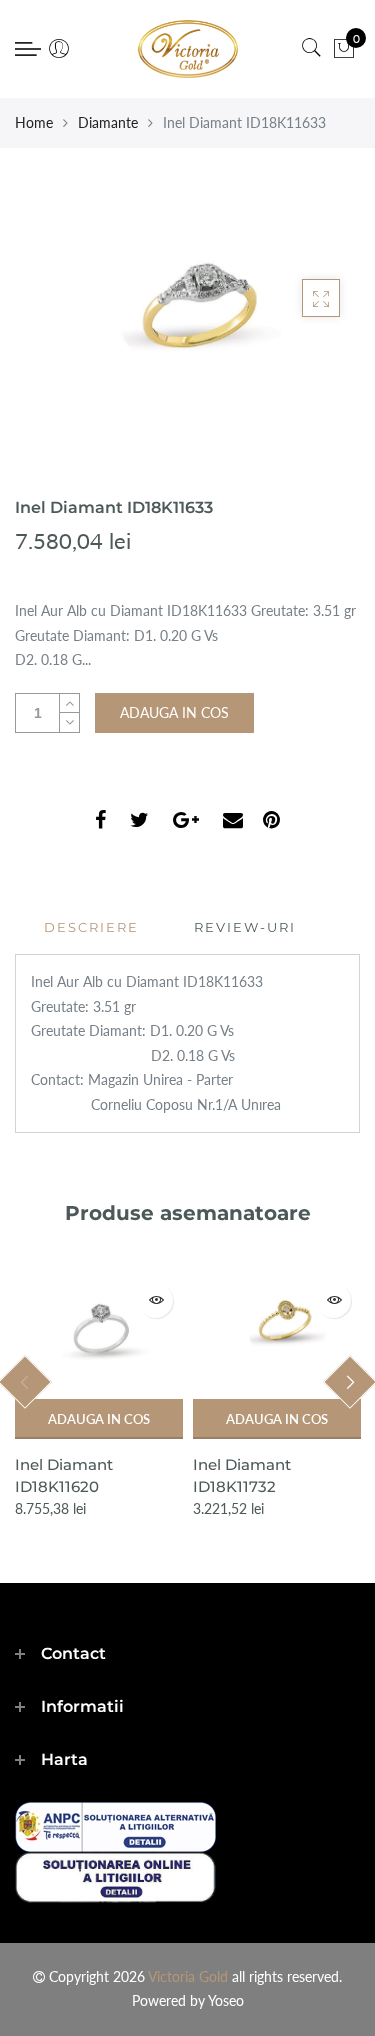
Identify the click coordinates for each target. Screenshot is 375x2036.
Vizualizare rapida (155, 1300)
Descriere (91, 927)
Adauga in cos (99, 1419)
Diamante (108, 122)
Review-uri (245, 927)
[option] (99, 1397)
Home (34, 122)
